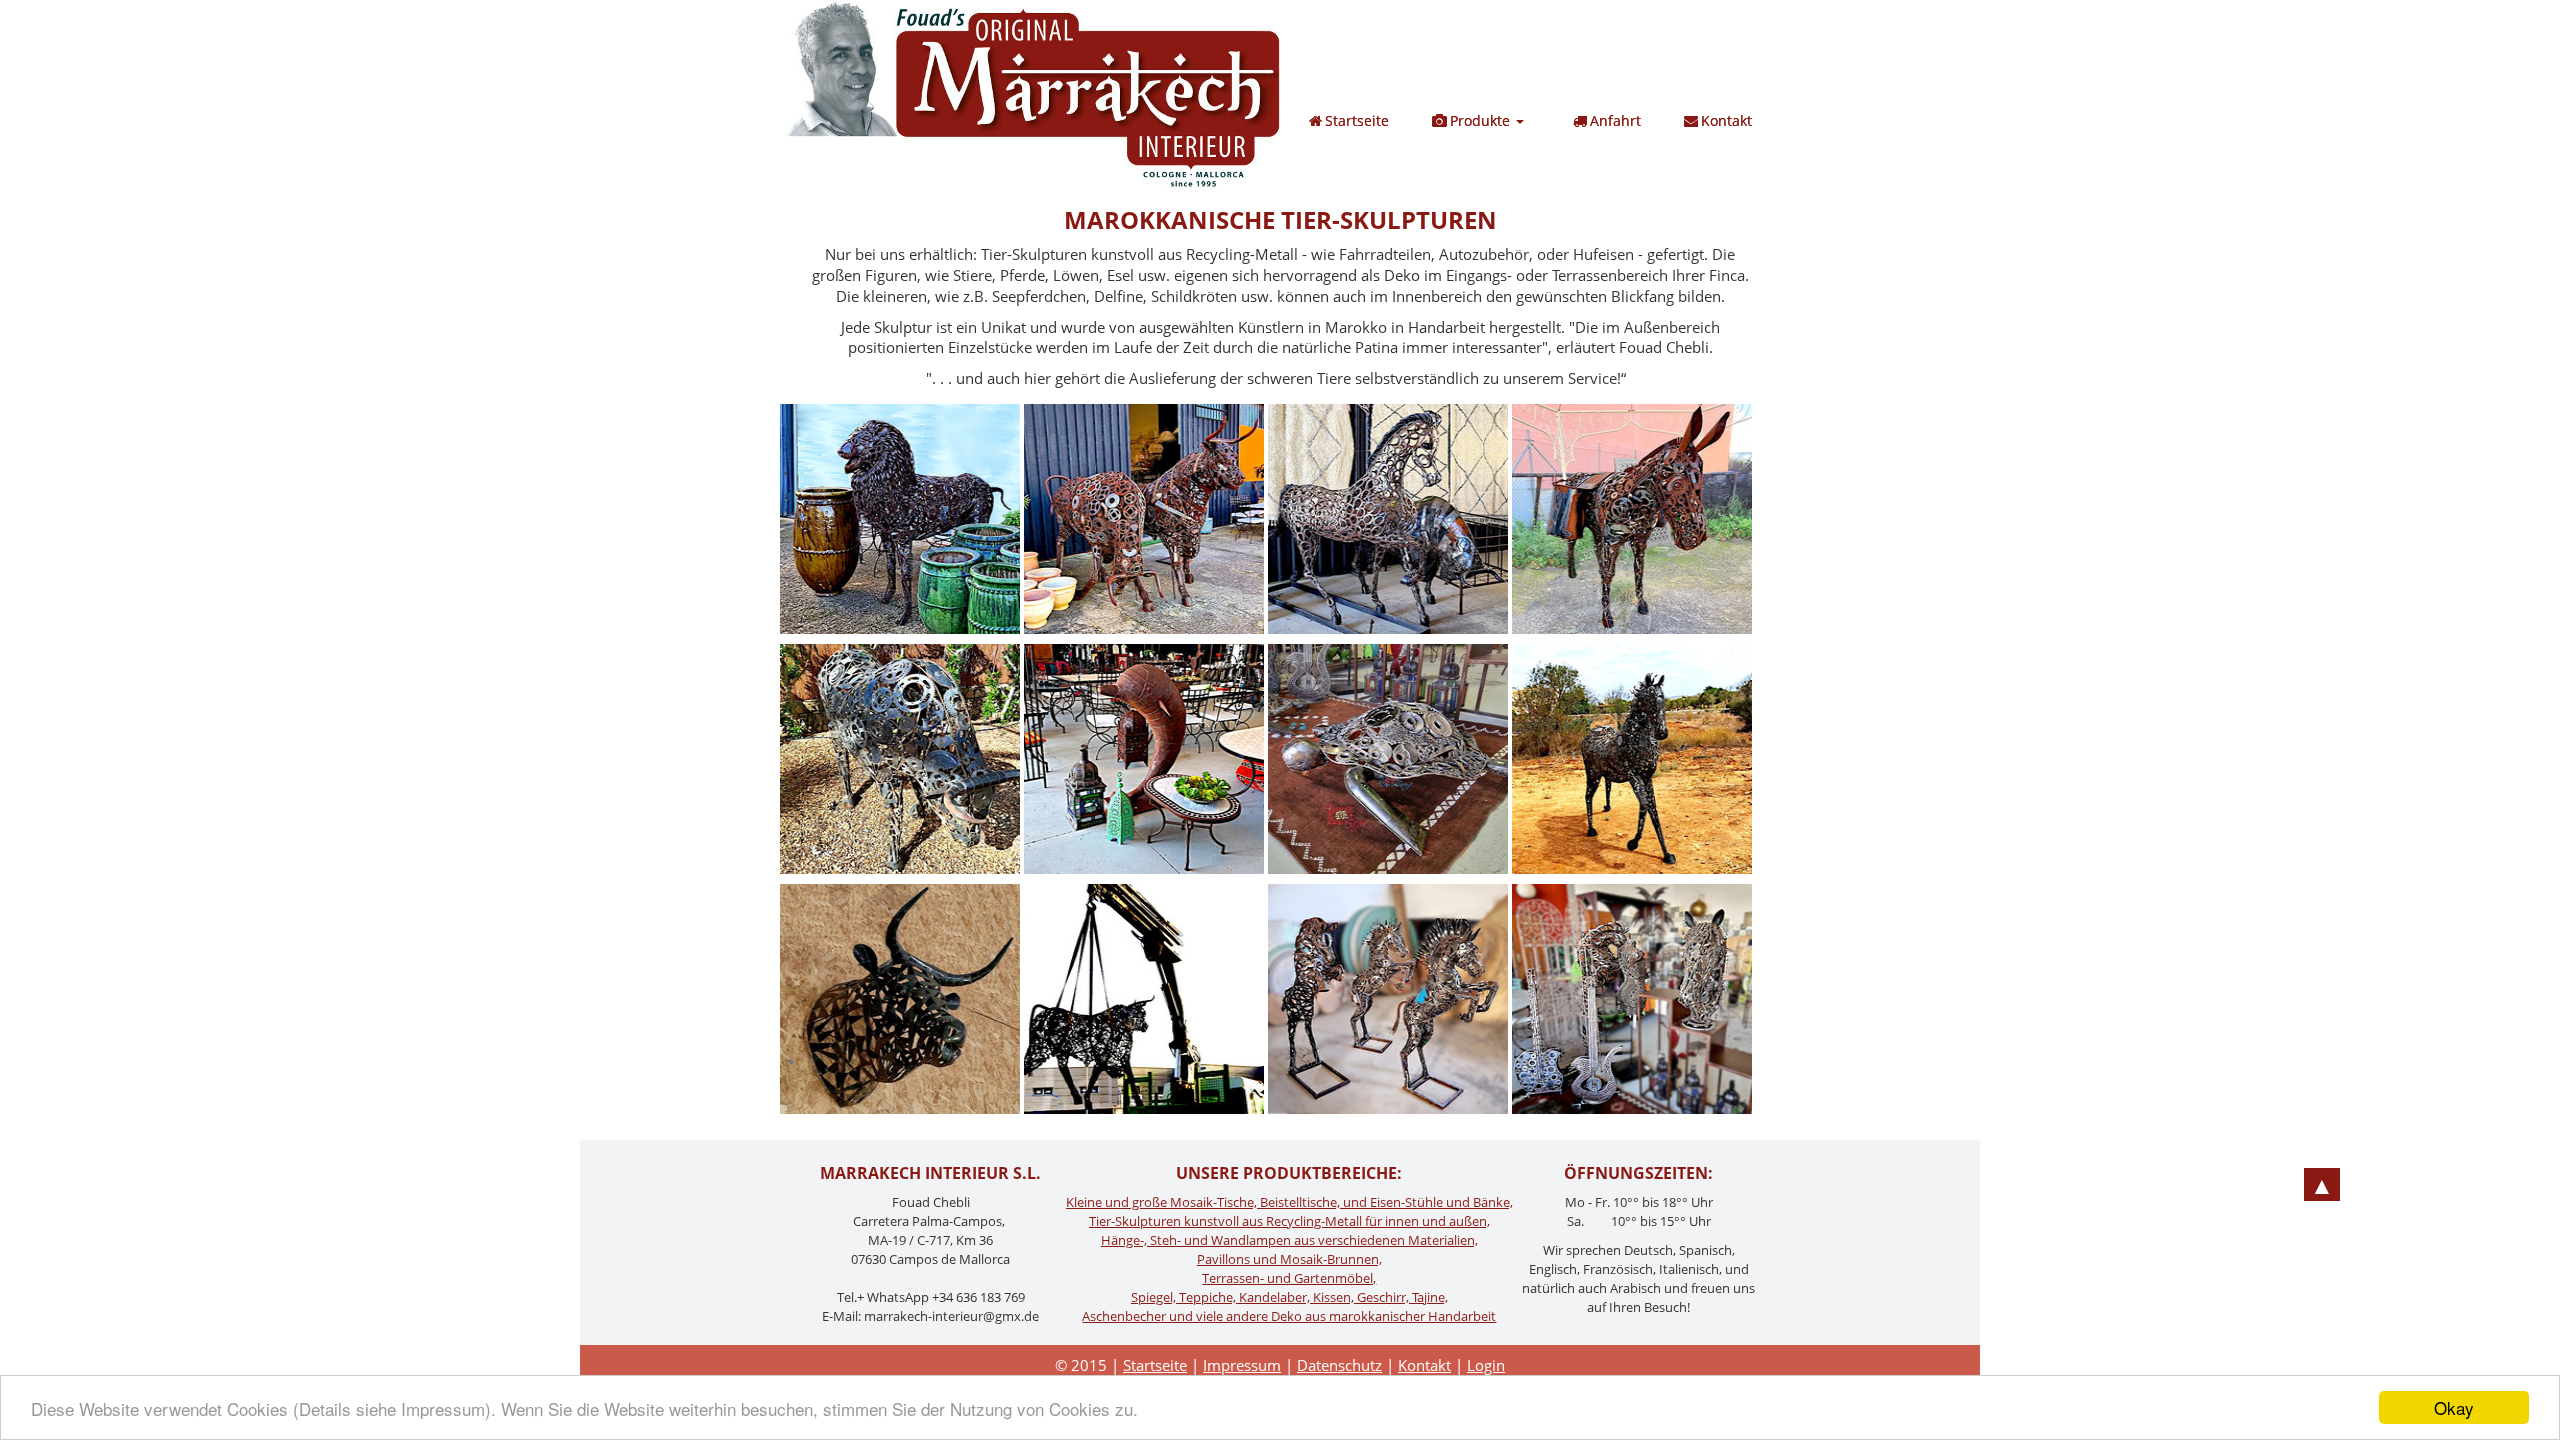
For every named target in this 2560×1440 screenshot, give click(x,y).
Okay (2454, 1407)
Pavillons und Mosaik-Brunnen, (1289, 1259)
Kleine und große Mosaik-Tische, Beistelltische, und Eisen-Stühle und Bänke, (1289, 1202)
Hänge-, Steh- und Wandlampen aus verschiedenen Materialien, (1289, 1240)
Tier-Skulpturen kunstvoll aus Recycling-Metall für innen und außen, (1289, 1221)
